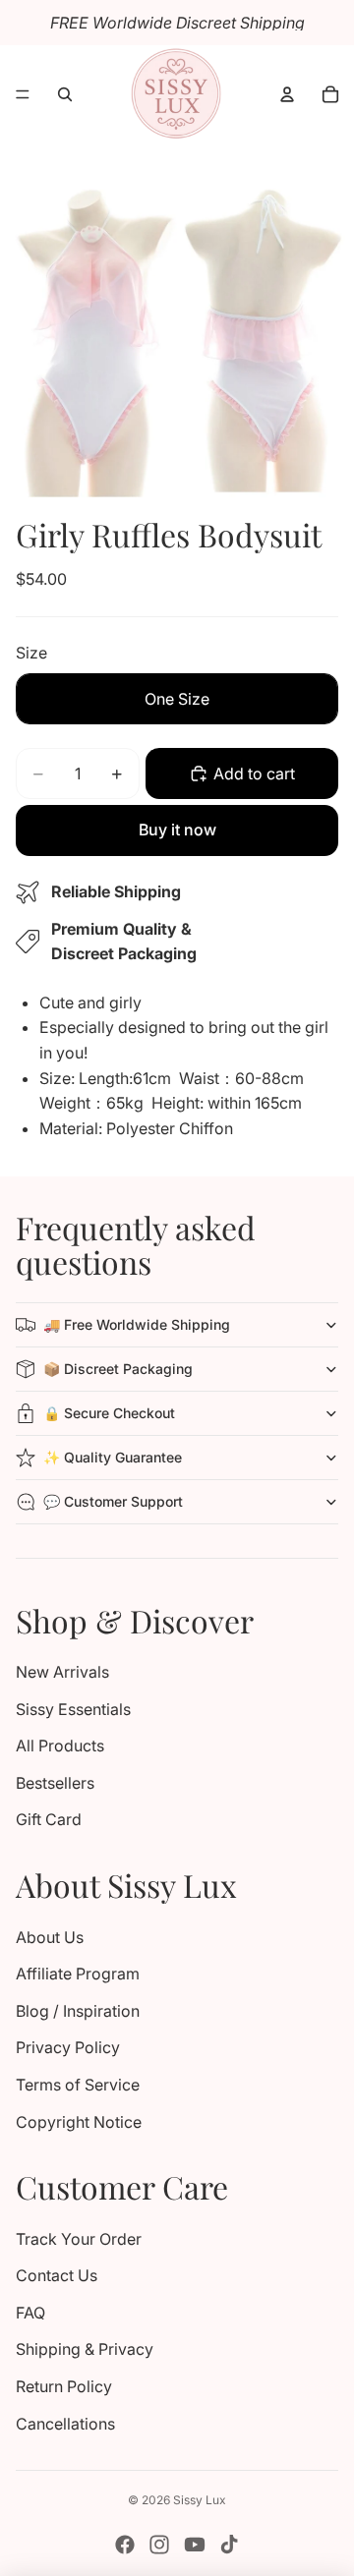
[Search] (65, 94)
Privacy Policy (68, 2047)
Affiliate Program (78, 1974)
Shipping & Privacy (85, 2349)
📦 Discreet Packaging (118, 1369)
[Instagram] (159, 2545)
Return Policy (64, 2386)
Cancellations (65, 2424)
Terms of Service (78, 2085)
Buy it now (177, 830)
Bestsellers (55, 1783)
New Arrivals (62, 1672)
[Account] (287, 94)
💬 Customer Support (113, 1501)
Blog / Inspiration (78, 2011)
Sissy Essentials (73, 1709)
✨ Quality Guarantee (113, 1457)
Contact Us (57, 2275)
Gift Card (49, 1819)
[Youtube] (195, 2545)
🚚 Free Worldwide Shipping (137, 1324)
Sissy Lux (200, 2500)
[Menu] (23, 94)
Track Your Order (79, 2239)
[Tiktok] (229, 2545)
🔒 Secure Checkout (109, 1413)
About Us (50, 1937)
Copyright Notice (79, 2122)
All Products (60, 1746)
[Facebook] (125, 2545)
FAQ (30, 2313)
